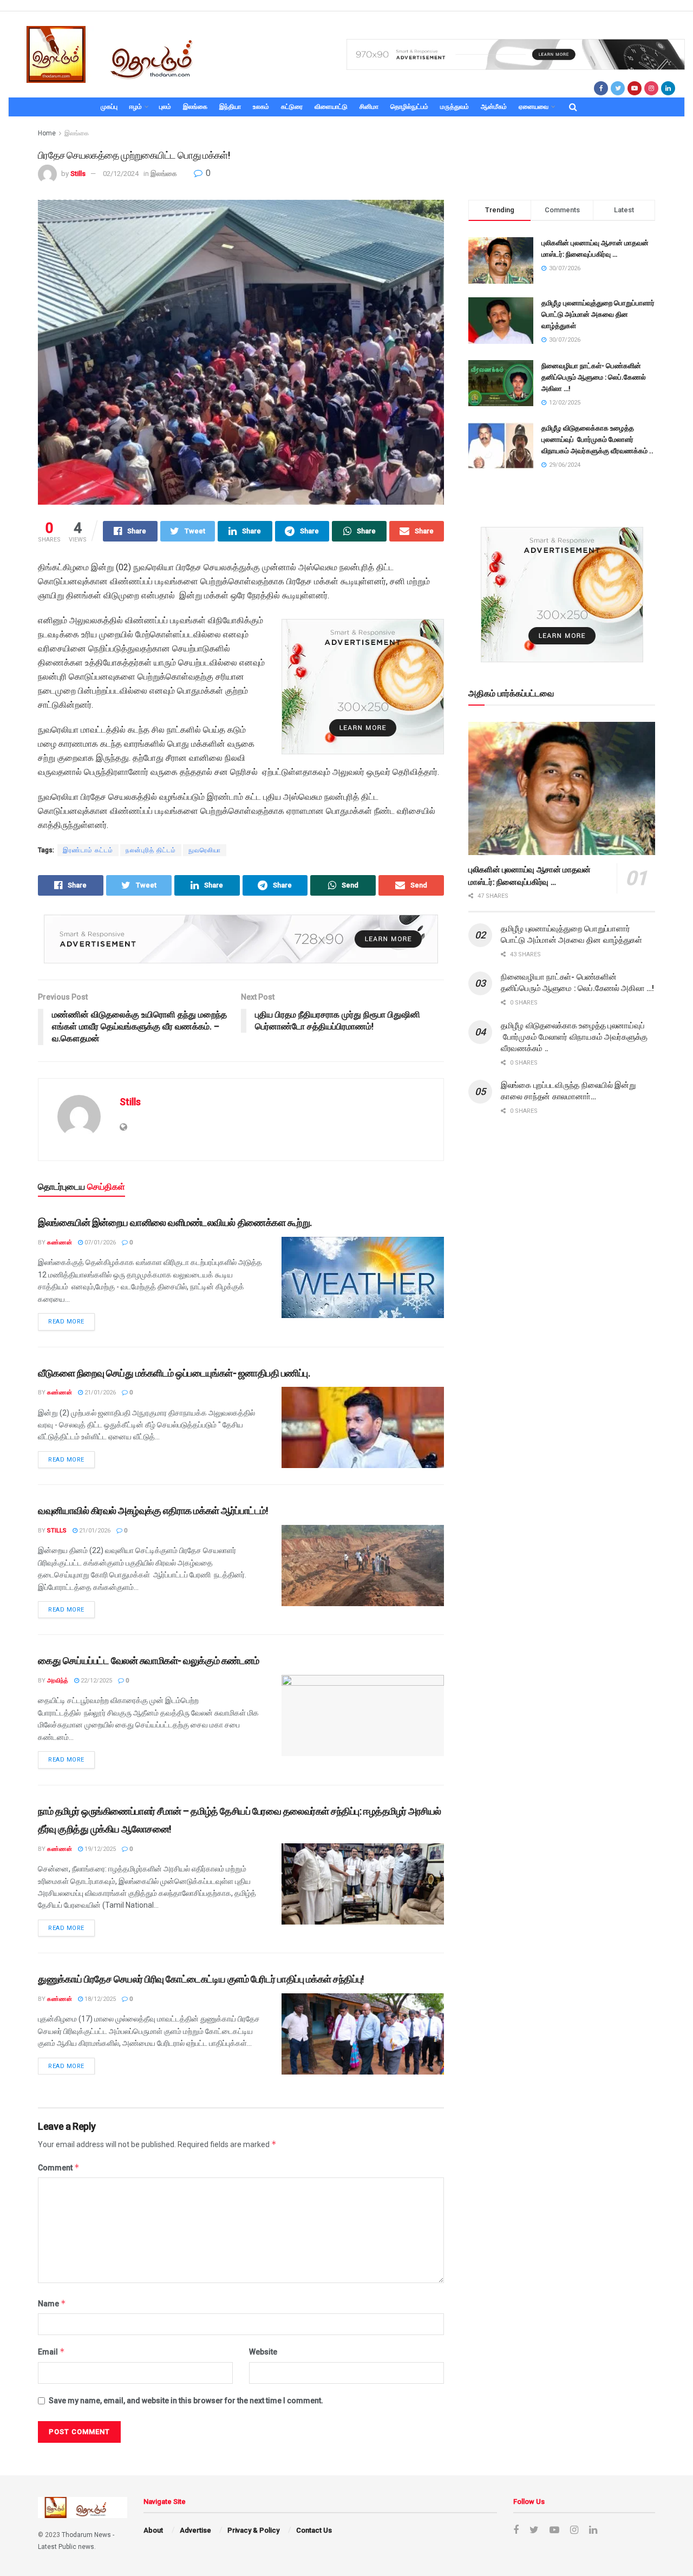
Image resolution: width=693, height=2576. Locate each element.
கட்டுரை (292, 107)
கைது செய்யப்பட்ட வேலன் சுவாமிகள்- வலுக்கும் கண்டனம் (148, 1661)
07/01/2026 (99, 1243)
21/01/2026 (99, 1393)
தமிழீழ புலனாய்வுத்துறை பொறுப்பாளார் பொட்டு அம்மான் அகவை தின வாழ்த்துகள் (598, 314)
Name (52, 2303)
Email (51, 2352)
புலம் (165, 107)
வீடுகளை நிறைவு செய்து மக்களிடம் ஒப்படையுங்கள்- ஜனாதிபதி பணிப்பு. (174, 1373)
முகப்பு (109, 107)
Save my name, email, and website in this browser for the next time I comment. (186, 2401)
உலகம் (261, 107)
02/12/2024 (121, 174)
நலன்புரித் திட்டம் (151, 850)
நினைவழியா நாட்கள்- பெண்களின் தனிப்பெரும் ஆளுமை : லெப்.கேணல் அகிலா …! (594, 377)
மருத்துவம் (455, 107)
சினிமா (369, 107)
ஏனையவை (534, 107)
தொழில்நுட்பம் (409, 107)
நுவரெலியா (205, 850)
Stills (78, 174)
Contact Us (314, 2530)
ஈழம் (136, 107)
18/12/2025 (99, 1999)
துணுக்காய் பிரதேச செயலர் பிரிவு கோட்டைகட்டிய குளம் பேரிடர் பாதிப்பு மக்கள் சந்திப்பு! (201, 1979)
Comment (59, 2167)
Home (47, 133)
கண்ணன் (60, 1243)
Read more (66, 1322)
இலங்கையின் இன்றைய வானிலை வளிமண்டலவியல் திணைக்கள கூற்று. (175, 1222)
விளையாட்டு (331, 107)
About (153, 2530)
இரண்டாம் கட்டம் (88, 850)
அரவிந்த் (58, 1681)
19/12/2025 (99, 1849)
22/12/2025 (96, 1681)
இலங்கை (195, 107)
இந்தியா (230, 107)
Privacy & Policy (253, 2530)
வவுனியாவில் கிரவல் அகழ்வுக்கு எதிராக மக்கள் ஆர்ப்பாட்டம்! (153, 1511)
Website (263, 2352)
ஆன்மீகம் (494, 107)
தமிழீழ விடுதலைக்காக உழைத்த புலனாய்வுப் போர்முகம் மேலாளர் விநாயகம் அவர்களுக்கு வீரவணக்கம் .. (597, 439)
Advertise (195, 2530)
